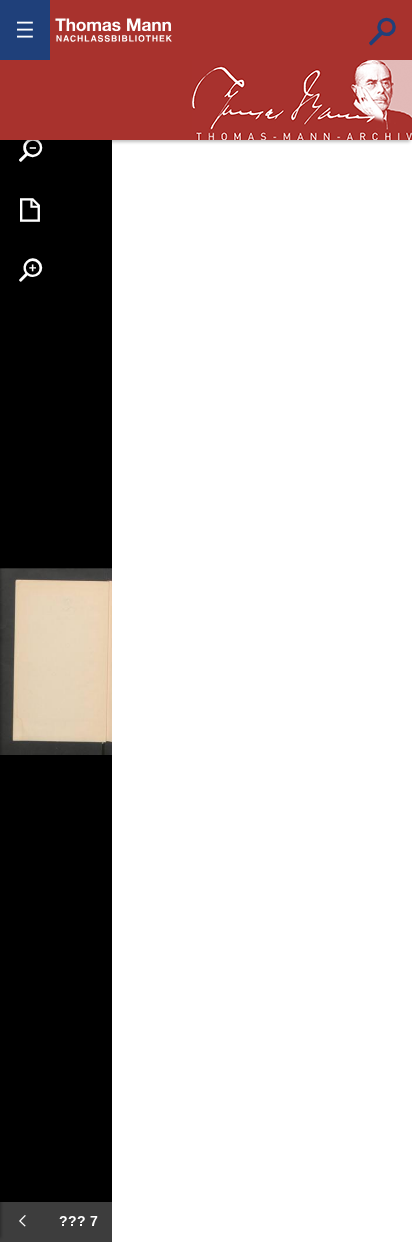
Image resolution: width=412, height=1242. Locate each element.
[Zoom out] (30, 150)
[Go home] (30, 210)
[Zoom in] (30, 270)
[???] (22, 1221)
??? (114, 30)
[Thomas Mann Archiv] (302, 100)
